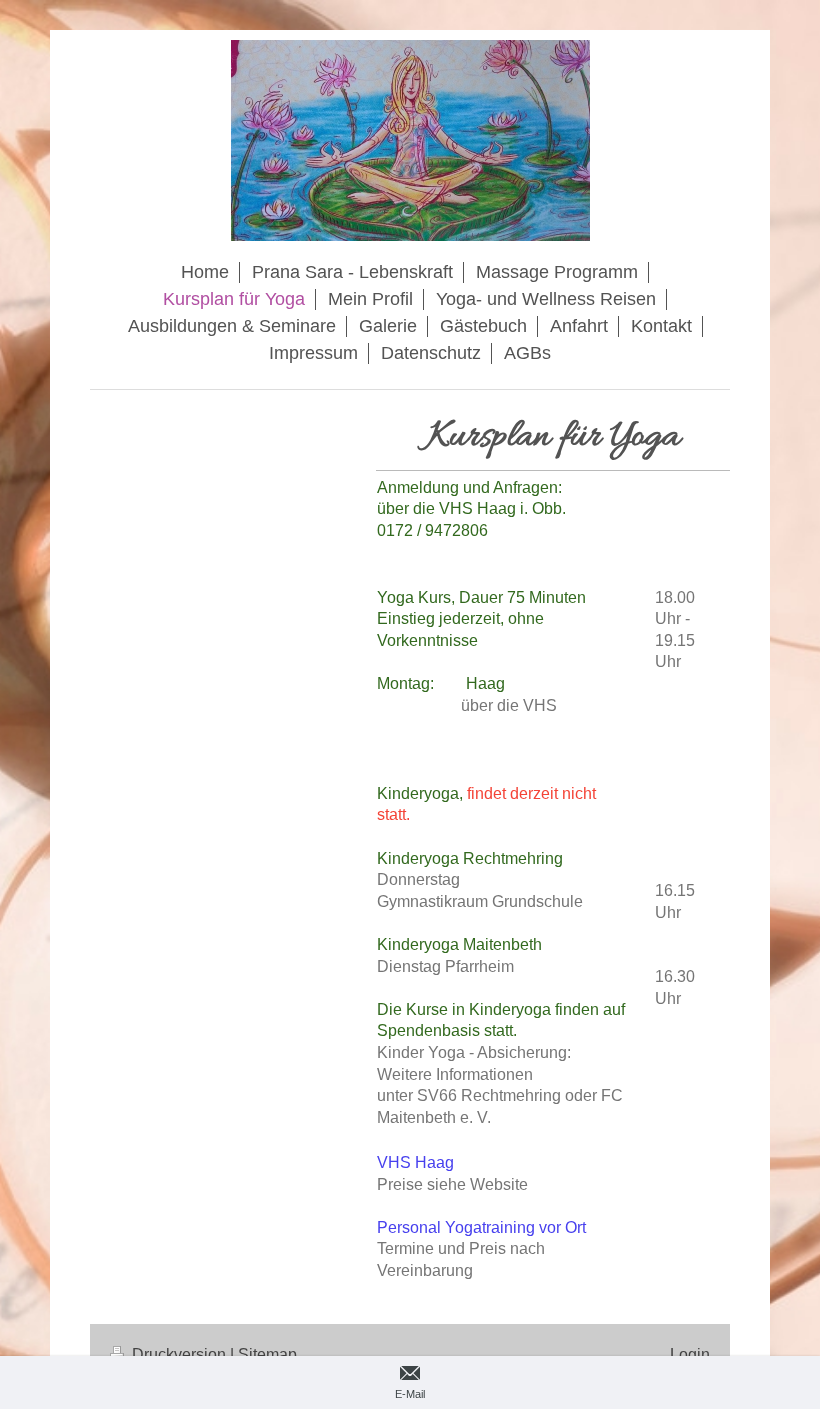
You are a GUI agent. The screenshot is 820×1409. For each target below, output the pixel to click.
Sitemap (267, 1354)
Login (690, 1354)
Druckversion (179, 1354)
